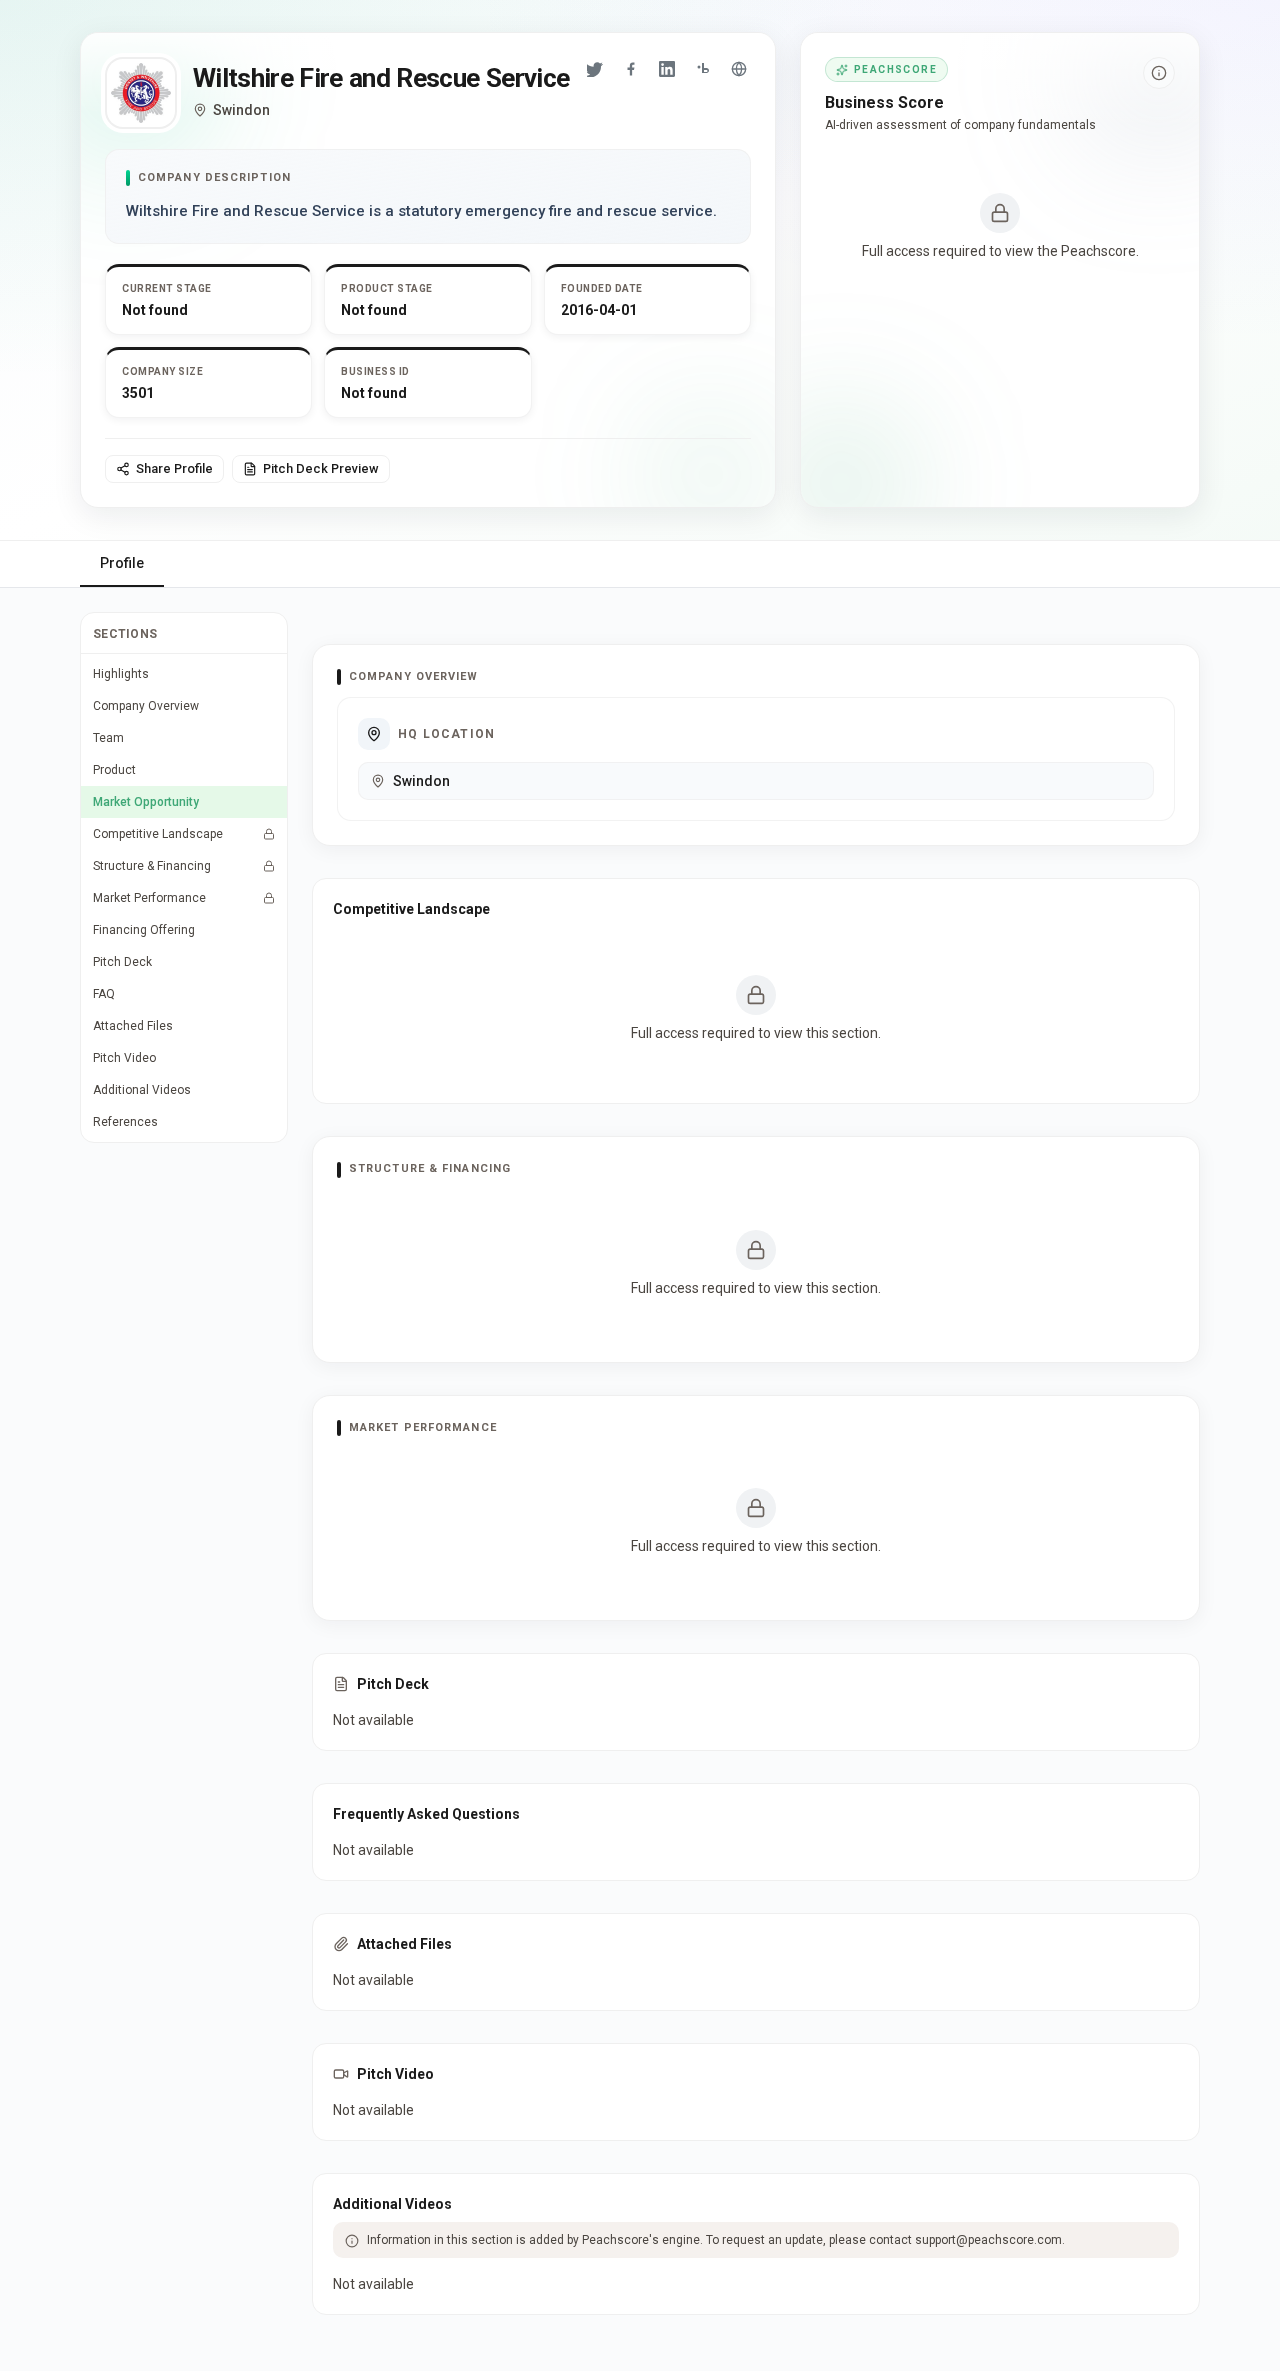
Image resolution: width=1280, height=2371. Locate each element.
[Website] (739, 69)
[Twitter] (595, 69)
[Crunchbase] (703, 69)
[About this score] (1159, 73)
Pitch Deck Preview (321, 468)
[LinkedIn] (667, 69)
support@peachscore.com (988, 2240)
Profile (122, 563)
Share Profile (174, 468)
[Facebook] (631, 69)
